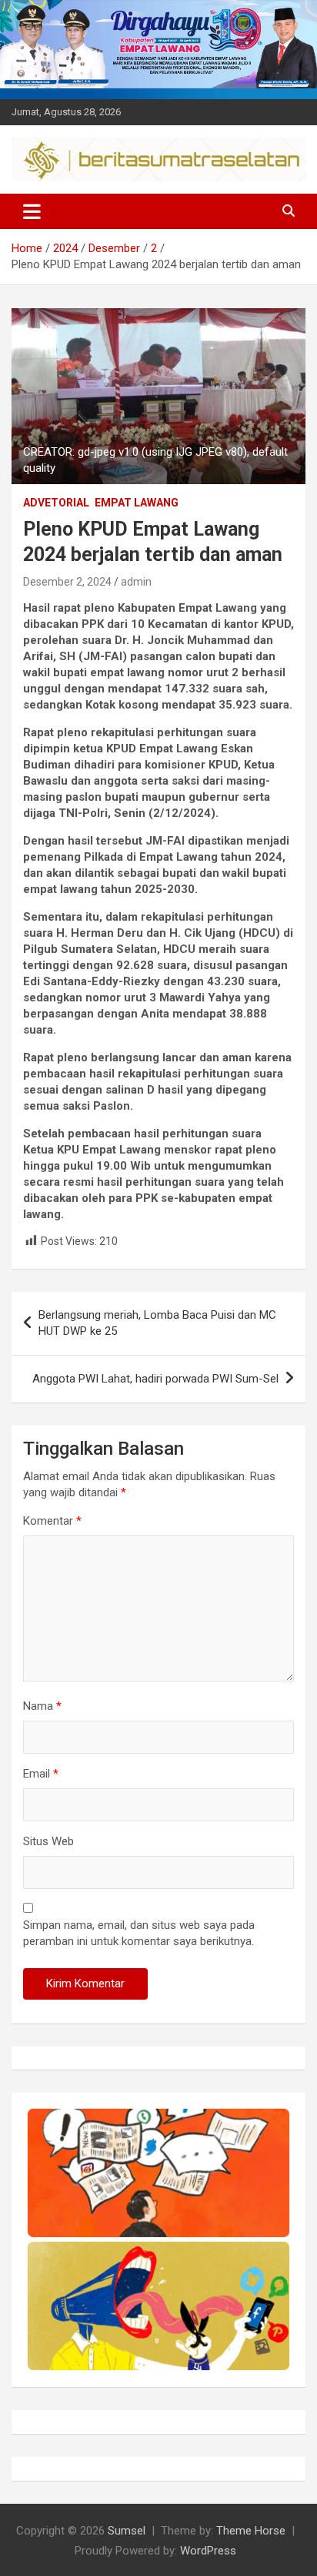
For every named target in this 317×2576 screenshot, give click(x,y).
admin (136, 582)
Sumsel (127, 2531)
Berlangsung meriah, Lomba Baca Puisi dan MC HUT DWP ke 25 (157, 1323)
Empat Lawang (137, 503)
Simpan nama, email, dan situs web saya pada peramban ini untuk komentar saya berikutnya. (139, 1933)
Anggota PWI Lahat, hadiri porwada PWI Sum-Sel (155, 1379)
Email (41, 1774)
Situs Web (48, 1841)
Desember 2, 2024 (67, 582)
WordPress (208, 2551)
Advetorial (56, 503)
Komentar (52, 1521)
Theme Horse (251, 2531)
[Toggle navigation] (32, 211)
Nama (42, 1706)
